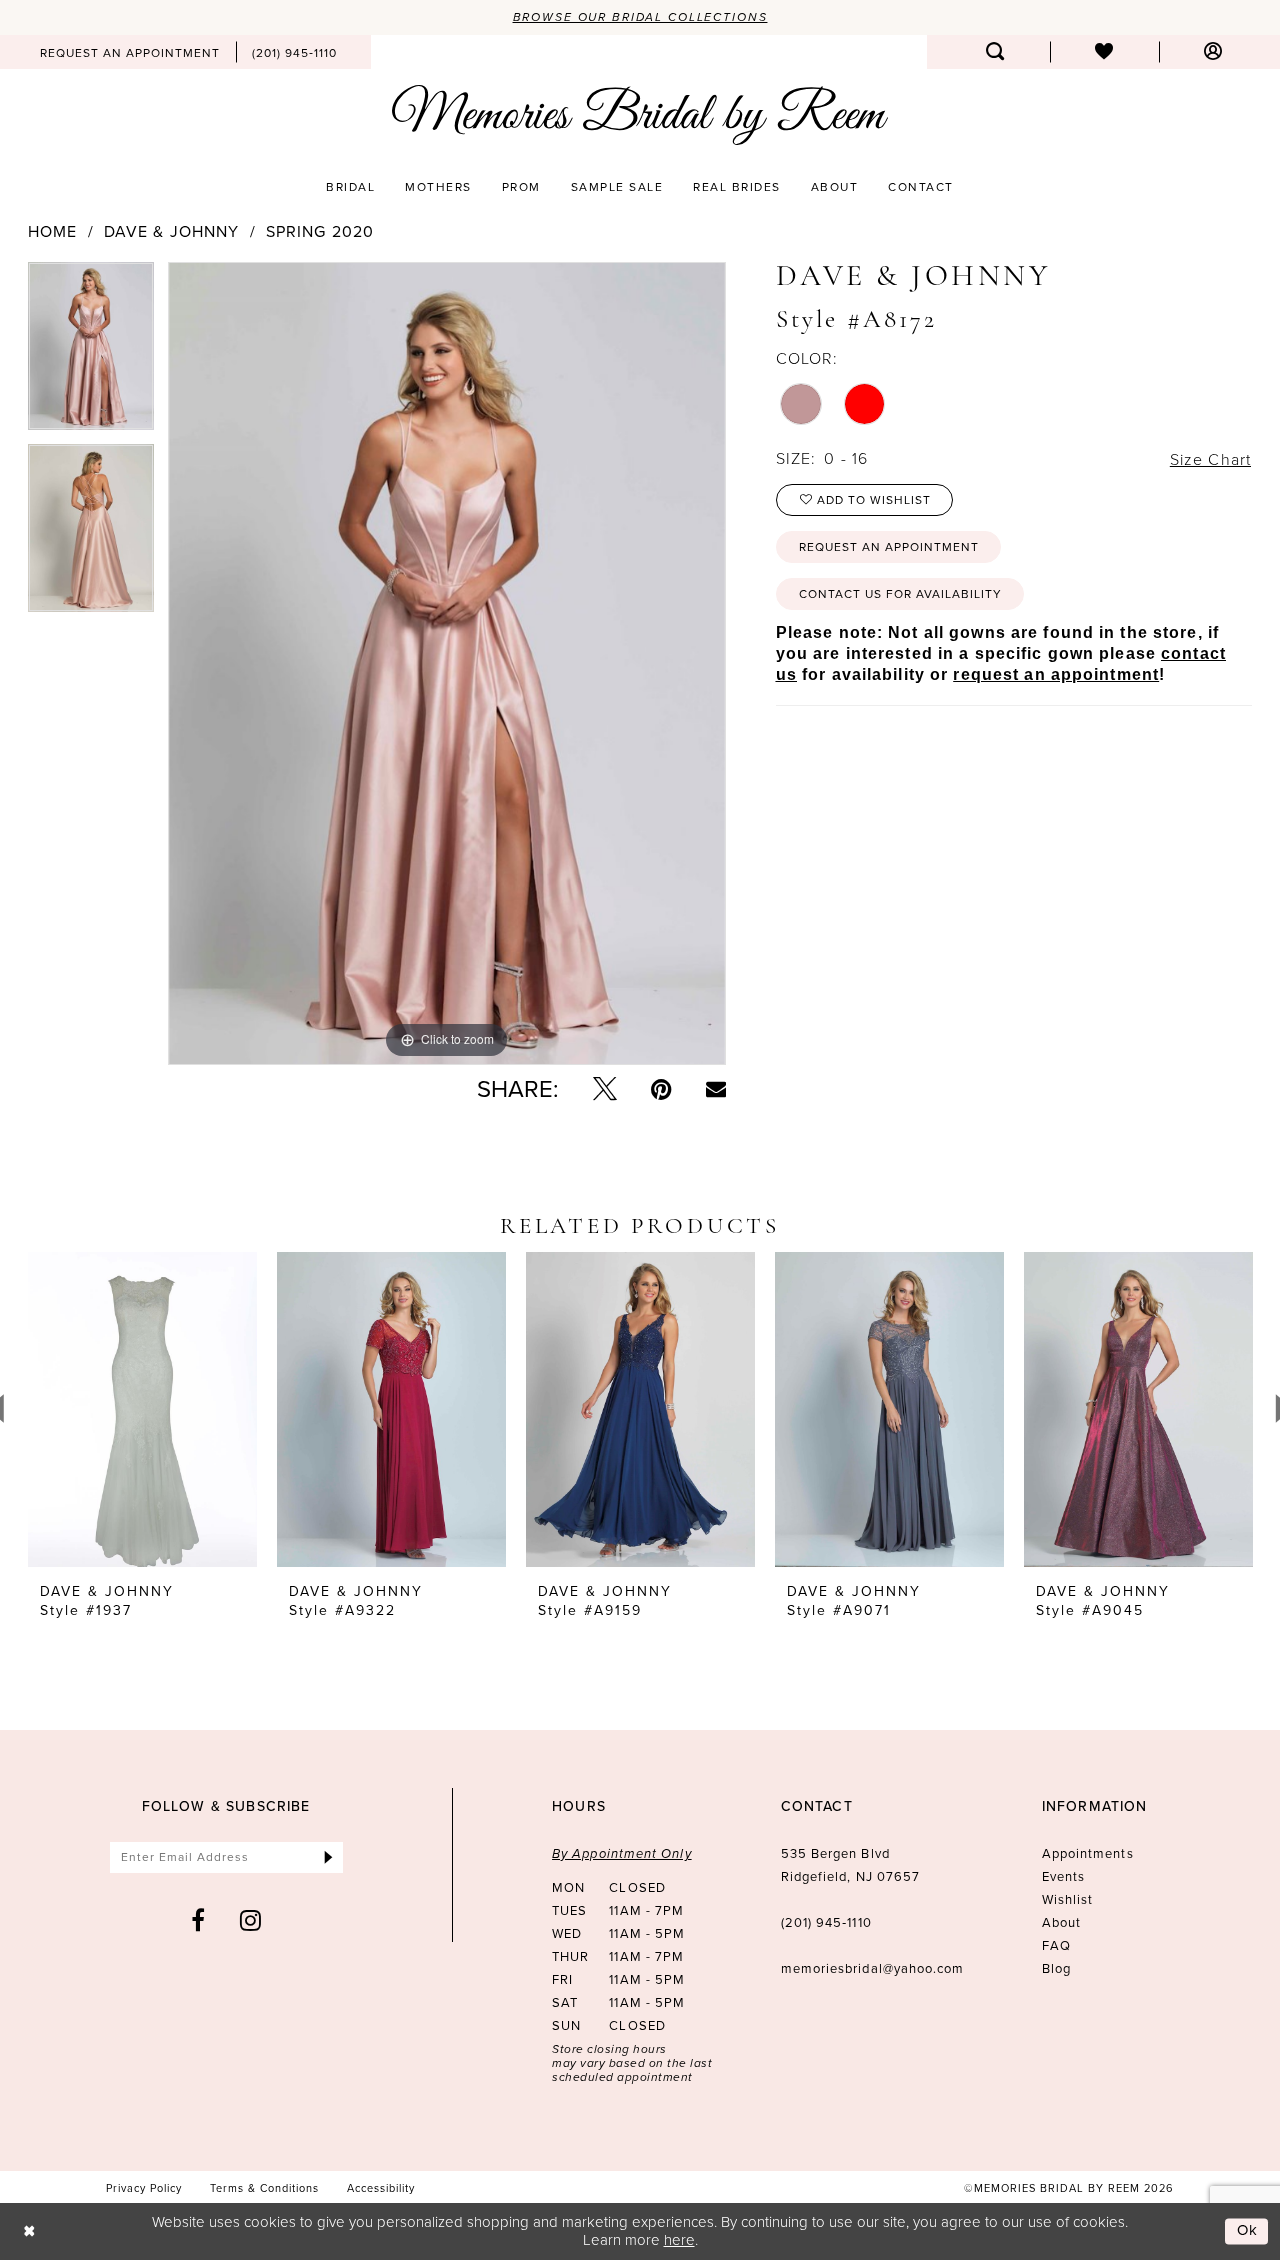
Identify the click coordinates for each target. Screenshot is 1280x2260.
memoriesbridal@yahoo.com (873, 1968)
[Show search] (995, 52)
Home (52, 232)
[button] (1213, 52)
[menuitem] (130, 52)
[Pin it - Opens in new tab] (661, 1089)
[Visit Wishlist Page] (1104, 52)
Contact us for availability (900, 594)
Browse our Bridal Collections (640, 17)
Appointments (1088, 1853)
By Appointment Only (622, 1853)
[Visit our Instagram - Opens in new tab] (251, 1920)
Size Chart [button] (1210, 459)
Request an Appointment (889, 547)
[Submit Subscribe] (328, 1857)
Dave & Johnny (172, 232)
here (679, 2239)
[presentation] (142, 1409)
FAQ (1056, 1945)
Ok (1248, 2231)
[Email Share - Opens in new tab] (716, 1089)
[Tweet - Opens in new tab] (605, 1089)
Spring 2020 (320, 232)
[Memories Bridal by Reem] (640, 115)
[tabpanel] (91, 353)
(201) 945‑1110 (826, 1922)
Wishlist (1068, 1899)
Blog (1056, 1968)
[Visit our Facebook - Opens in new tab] (198, 1920)
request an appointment (1056, 674)
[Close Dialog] (29, 2231)
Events (1063, 1876)
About (1061, 1922)
